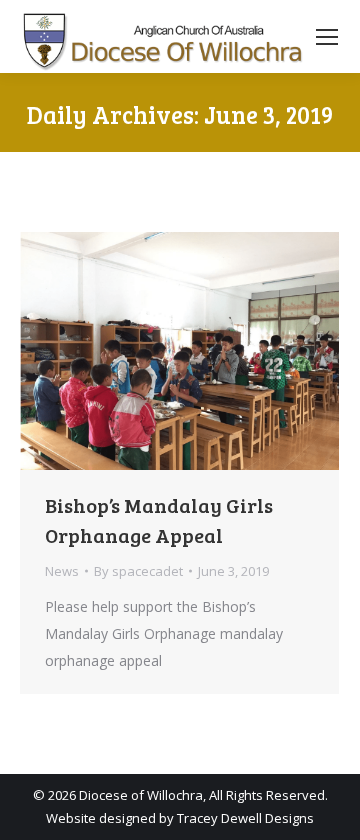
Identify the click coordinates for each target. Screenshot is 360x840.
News (62, 571)
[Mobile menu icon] (327, 37)
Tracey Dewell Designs (245, 818)
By (138, 571)
